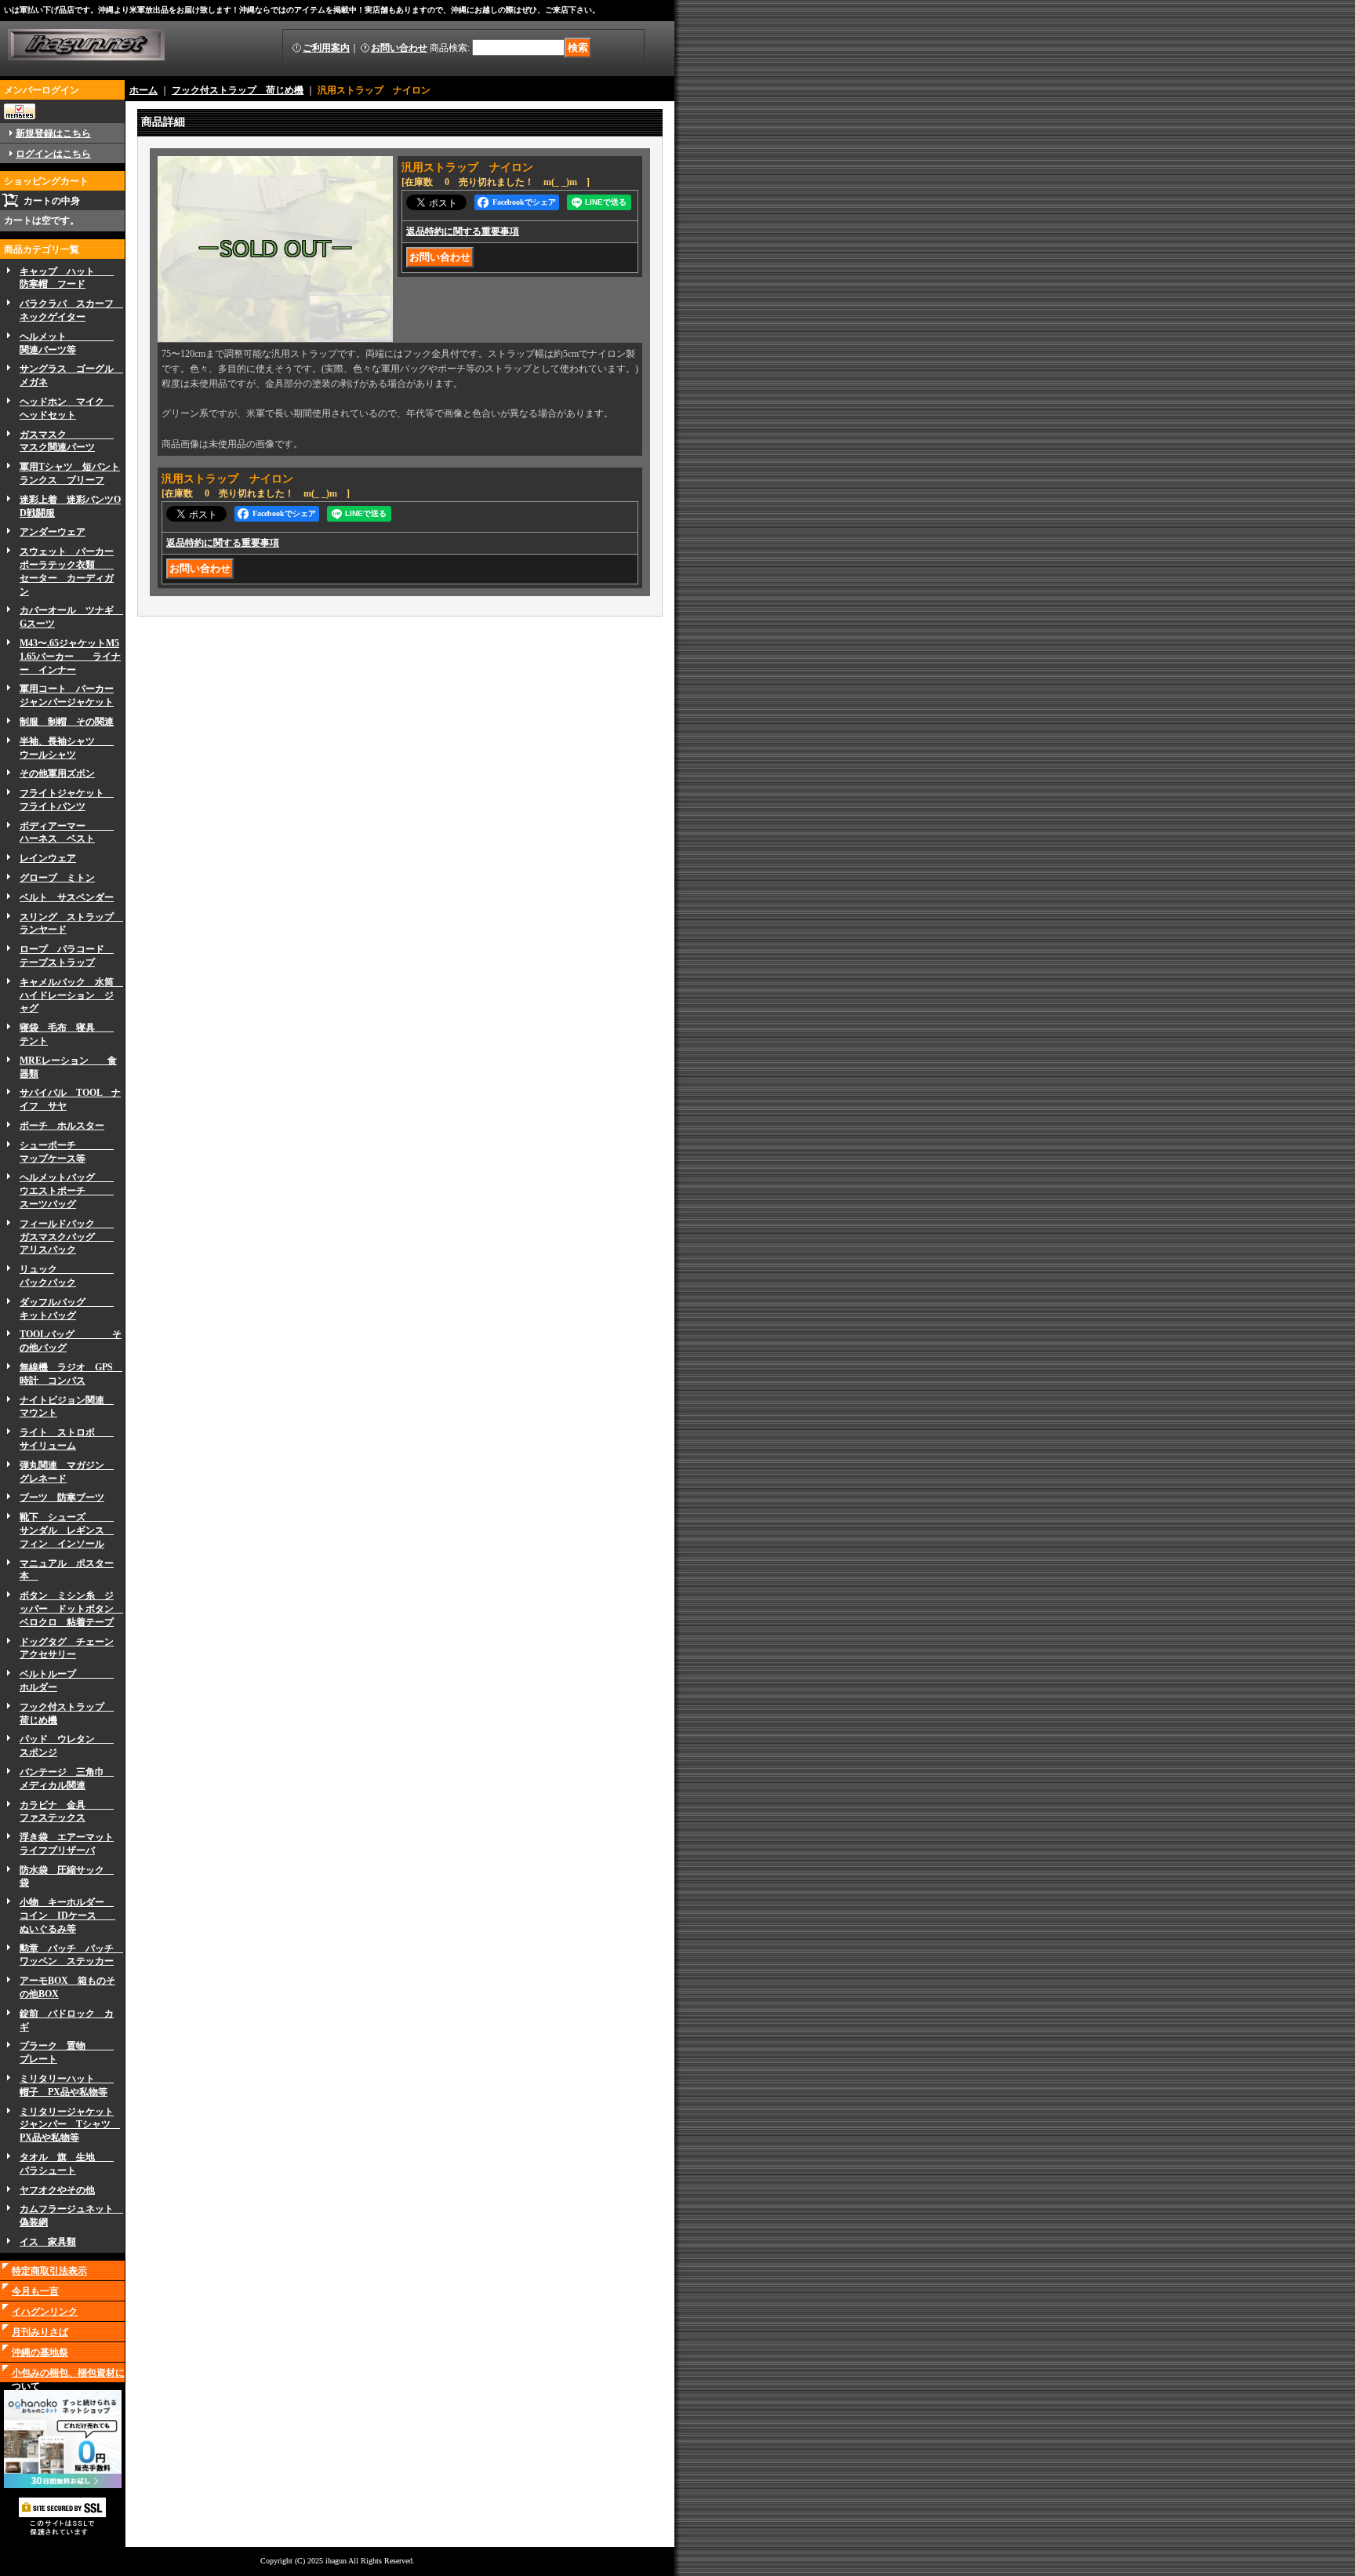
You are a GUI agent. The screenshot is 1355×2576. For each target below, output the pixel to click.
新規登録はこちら (53, 133)
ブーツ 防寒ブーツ (62, 1497)
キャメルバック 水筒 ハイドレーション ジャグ (71, 995)
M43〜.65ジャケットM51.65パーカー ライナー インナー (70, 657)
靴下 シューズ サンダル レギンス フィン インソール (67, 1530)
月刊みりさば (40, 2332)
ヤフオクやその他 (57, 2190)
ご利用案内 (326, 48)
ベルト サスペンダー (67, 897)
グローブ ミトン (57, 878)
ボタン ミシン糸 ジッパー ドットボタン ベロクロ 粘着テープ (71, 1609)
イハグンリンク (45, 2312)
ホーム (143, 90)
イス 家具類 (48, 2242)
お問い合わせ (399, 48)
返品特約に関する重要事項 (463, 231)
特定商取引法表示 (49, 2271)
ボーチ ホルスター (62, 1126)
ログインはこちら (53, 154)
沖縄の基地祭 (40, 2352)
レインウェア (48, 858)
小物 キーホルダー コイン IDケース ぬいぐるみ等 (67, 1916)
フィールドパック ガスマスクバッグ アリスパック (67, 1237)
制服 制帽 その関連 (67, 722)
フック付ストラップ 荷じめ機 (238, 90)
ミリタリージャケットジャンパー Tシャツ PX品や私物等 (70, 2125)
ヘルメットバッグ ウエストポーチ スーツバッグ (67, 1191)
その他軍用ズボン (57, 773)
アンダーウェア (53, 532)
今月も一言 (35, 2291)
